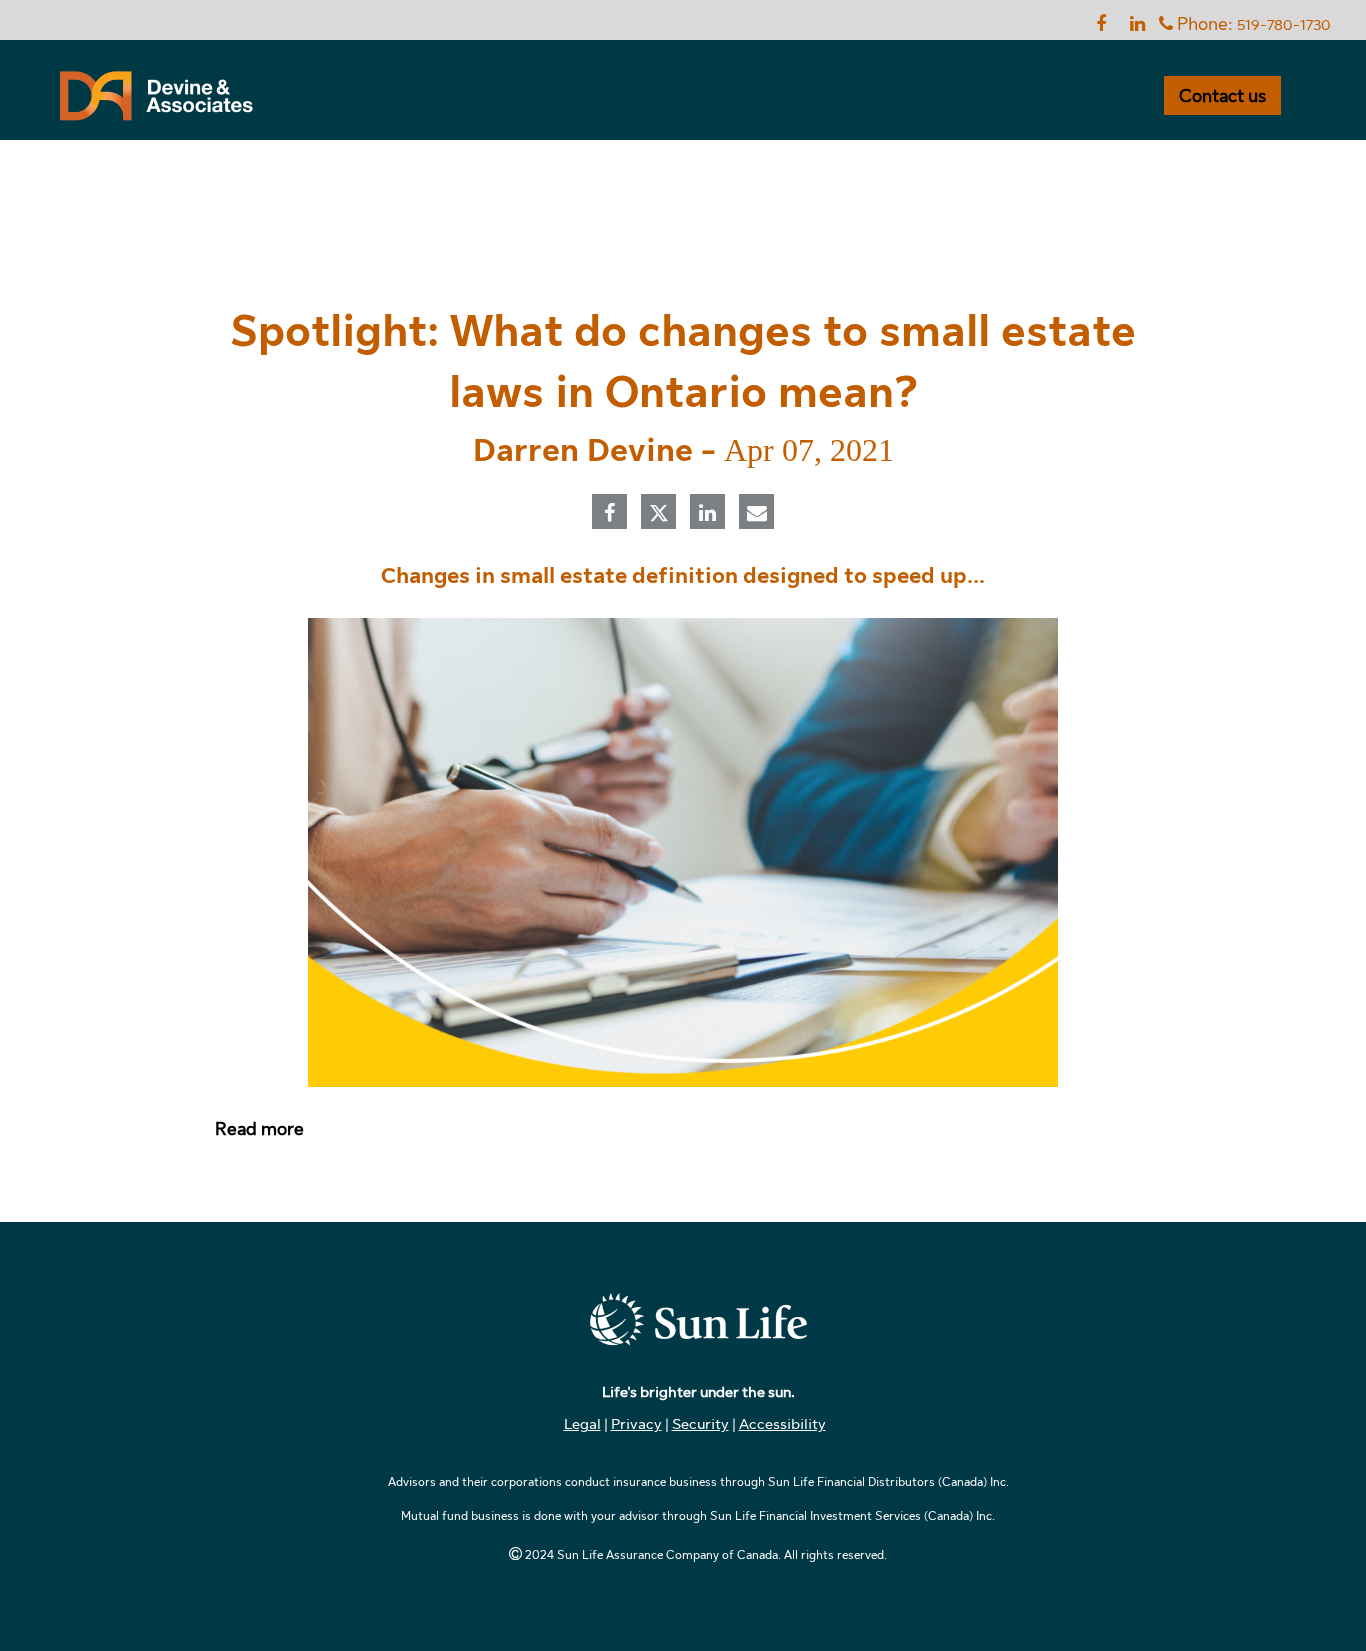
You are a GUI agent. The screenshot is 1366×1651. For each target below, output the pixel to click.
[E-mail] (757, 514)
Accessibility (782, 1424)
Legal (582, 1424)
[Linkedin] (707, 514)
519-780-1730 (1284, 25)
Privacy (636, 1424)
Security (700, 1424)
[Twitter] (659, 513)
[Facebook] (609, 514)
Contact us (1222, 96)
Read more (259, 1129)
